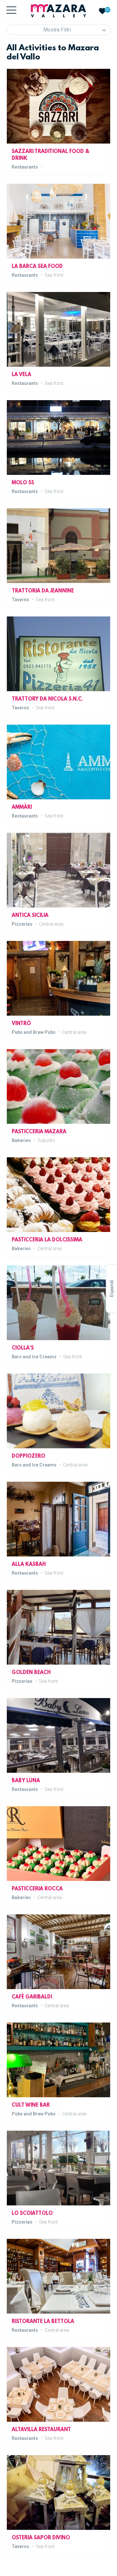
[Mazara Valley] (58, 11)
